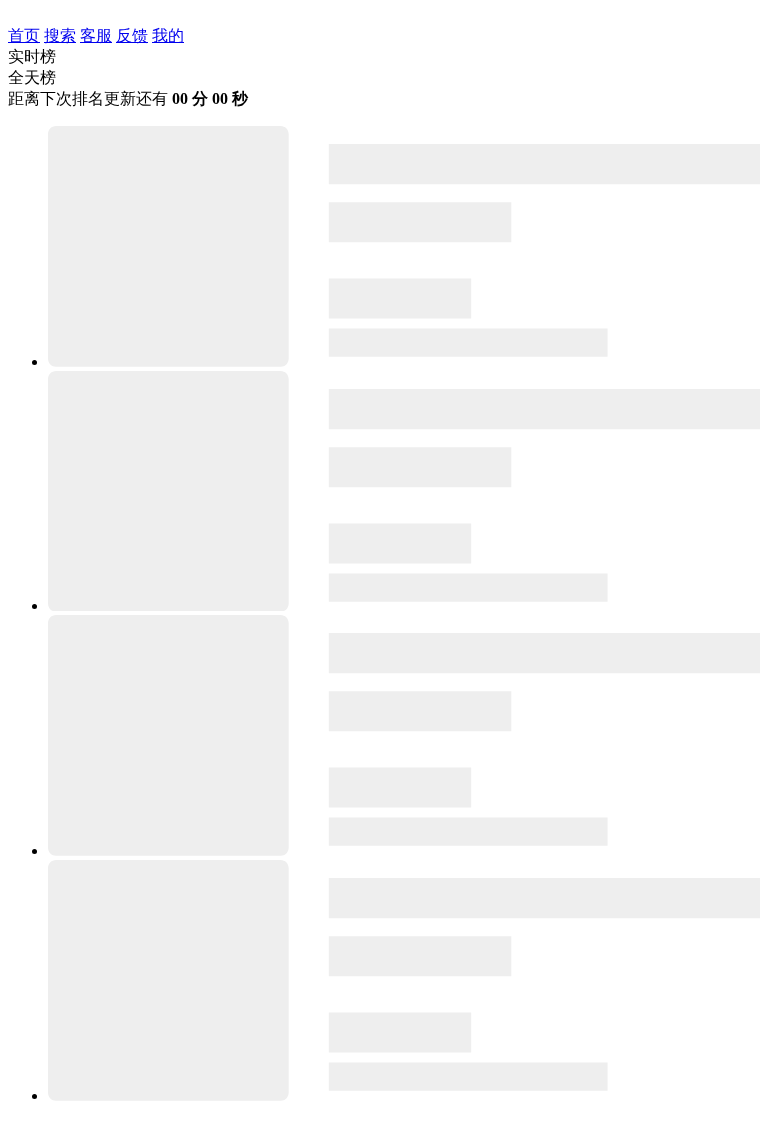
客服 (96, 35)
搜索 (60, 35)
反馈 (132, 35)
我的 (168, 35)
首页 (24, 35)
